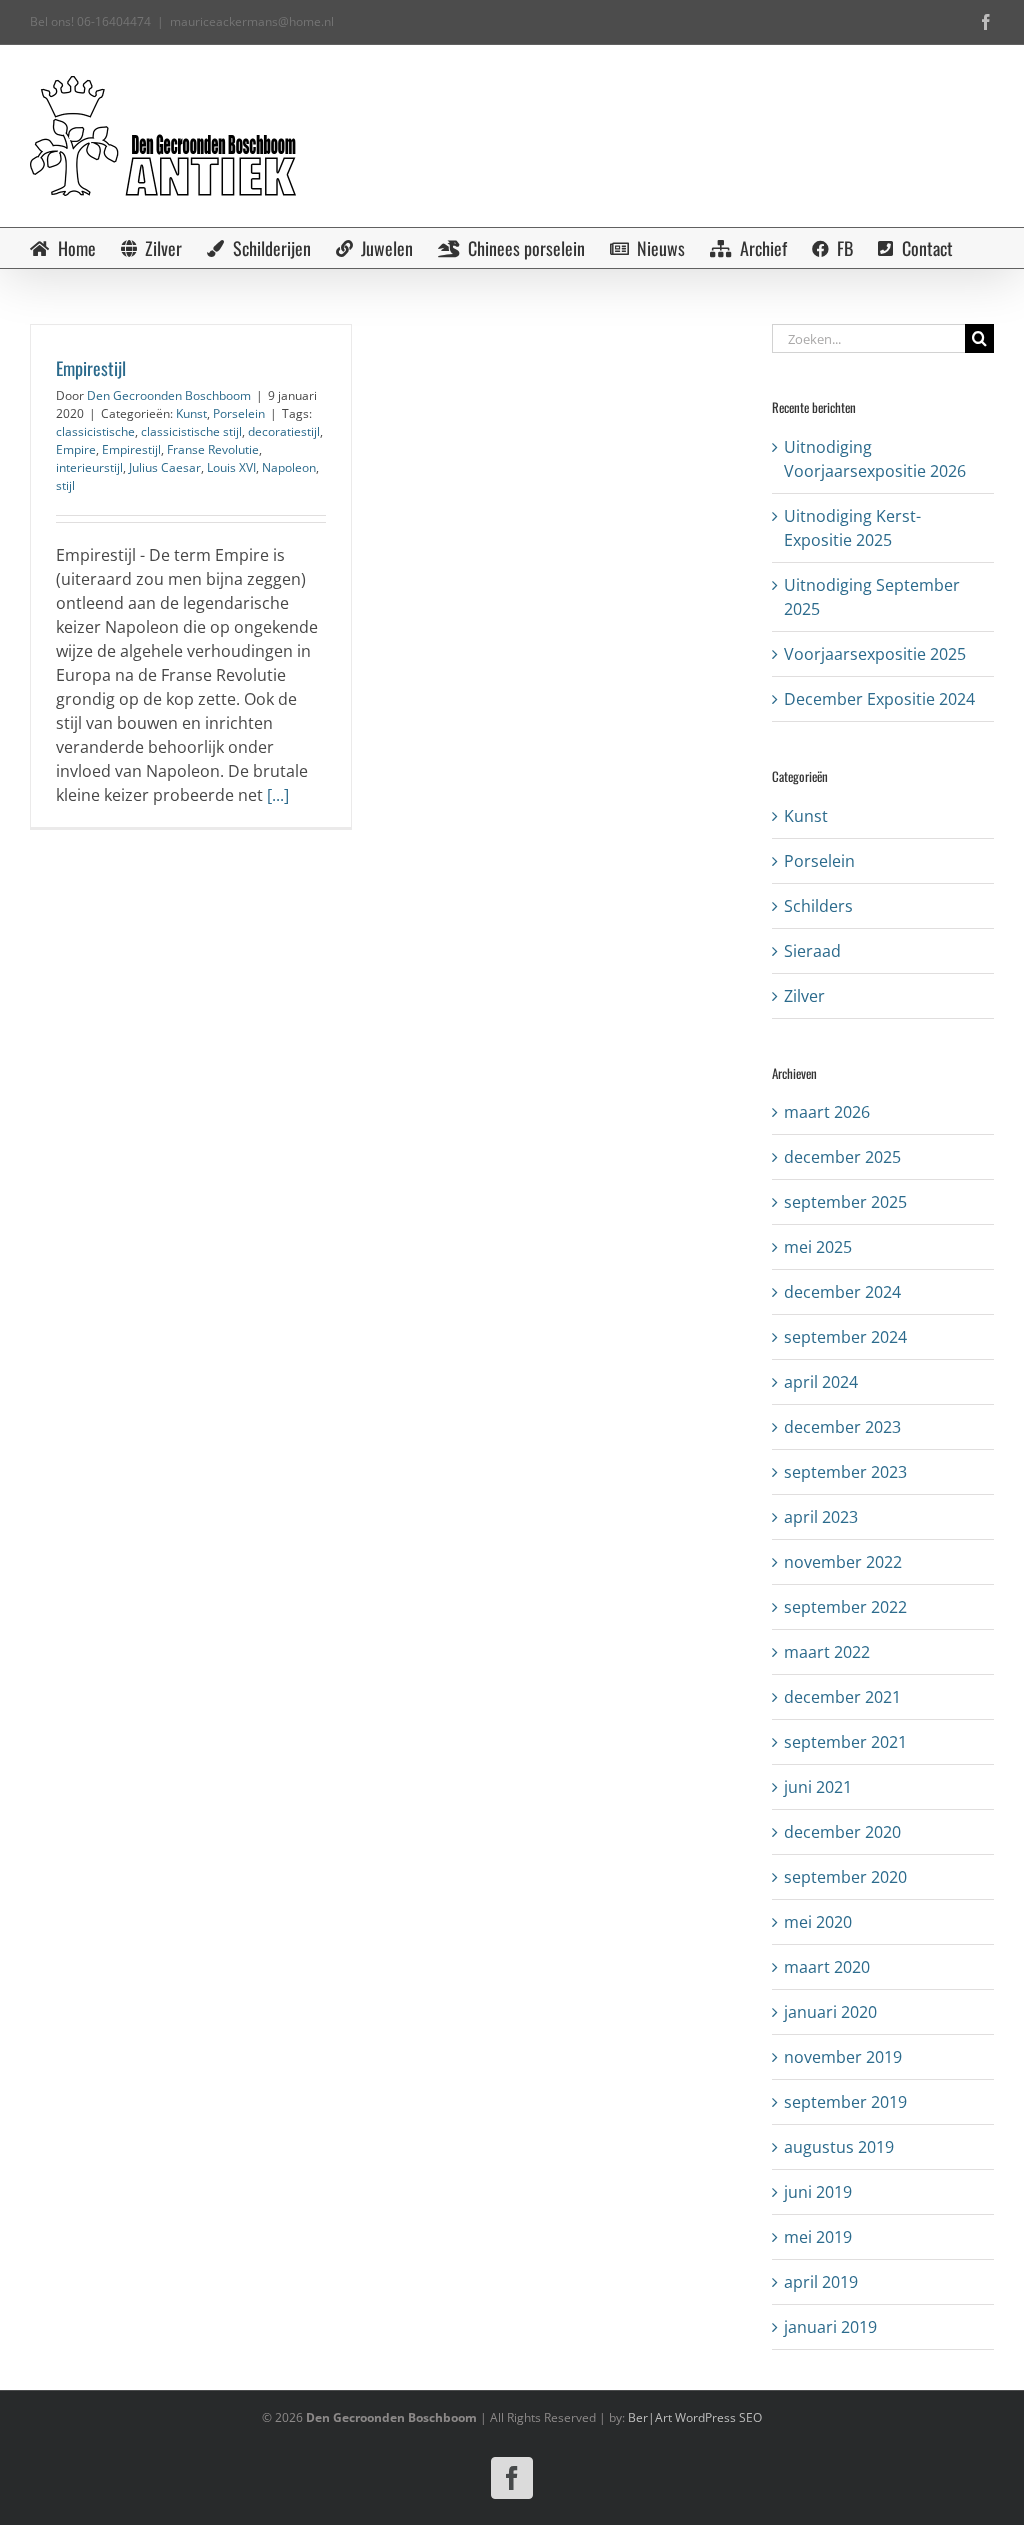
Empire (76, 449)
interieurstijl (89, 467)
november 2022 (843, 1562)
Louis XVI (231, 467)
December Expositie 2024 (879, 699)
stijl (65, 485)
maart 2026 (827, 1112)
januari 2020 (830, 2012)
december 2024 (842, 1292)
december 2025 (842, 1157)
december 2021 (842, 1697)
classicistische (95, 431)
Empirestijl (91, 368)
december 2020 (842, 1832)
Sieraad (812, 951)
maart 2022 (827, 1652)
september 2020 (845, 1877)
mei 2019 (818, 2237)
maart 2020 (827, 1967)
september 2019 (845, 2102)
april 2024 (821, 1382)
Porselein (239, 413)
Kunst (191, 413)
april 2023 (821, 1517)
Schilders (818, 906)
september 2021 (845, 1742)
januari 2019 (830, 2327)
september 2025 (845, 1202)
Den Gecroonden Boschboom (169, 395)
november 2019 (843, 2057)
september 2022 (845, 1607)
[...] (278, 795)
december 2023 (842, 1427)
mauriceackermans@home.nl (252, 21)
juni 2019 (818, 2192)
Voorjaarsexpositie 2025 (875, 654)
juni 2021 (818, 1787)
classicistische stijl (191, 431)
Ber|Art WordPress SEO (695, 2417)
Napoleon (289, 467)
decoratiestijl (284, 431)
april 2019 (821, 2282)
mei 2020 (818, 1922)
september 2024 (845, 1337)
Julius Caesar (165, 467)
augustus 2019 (839, 2147)
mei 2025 (818, 1247)
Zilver (804, 996)
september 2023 (845, 1472)
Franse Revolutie (213, 449)
